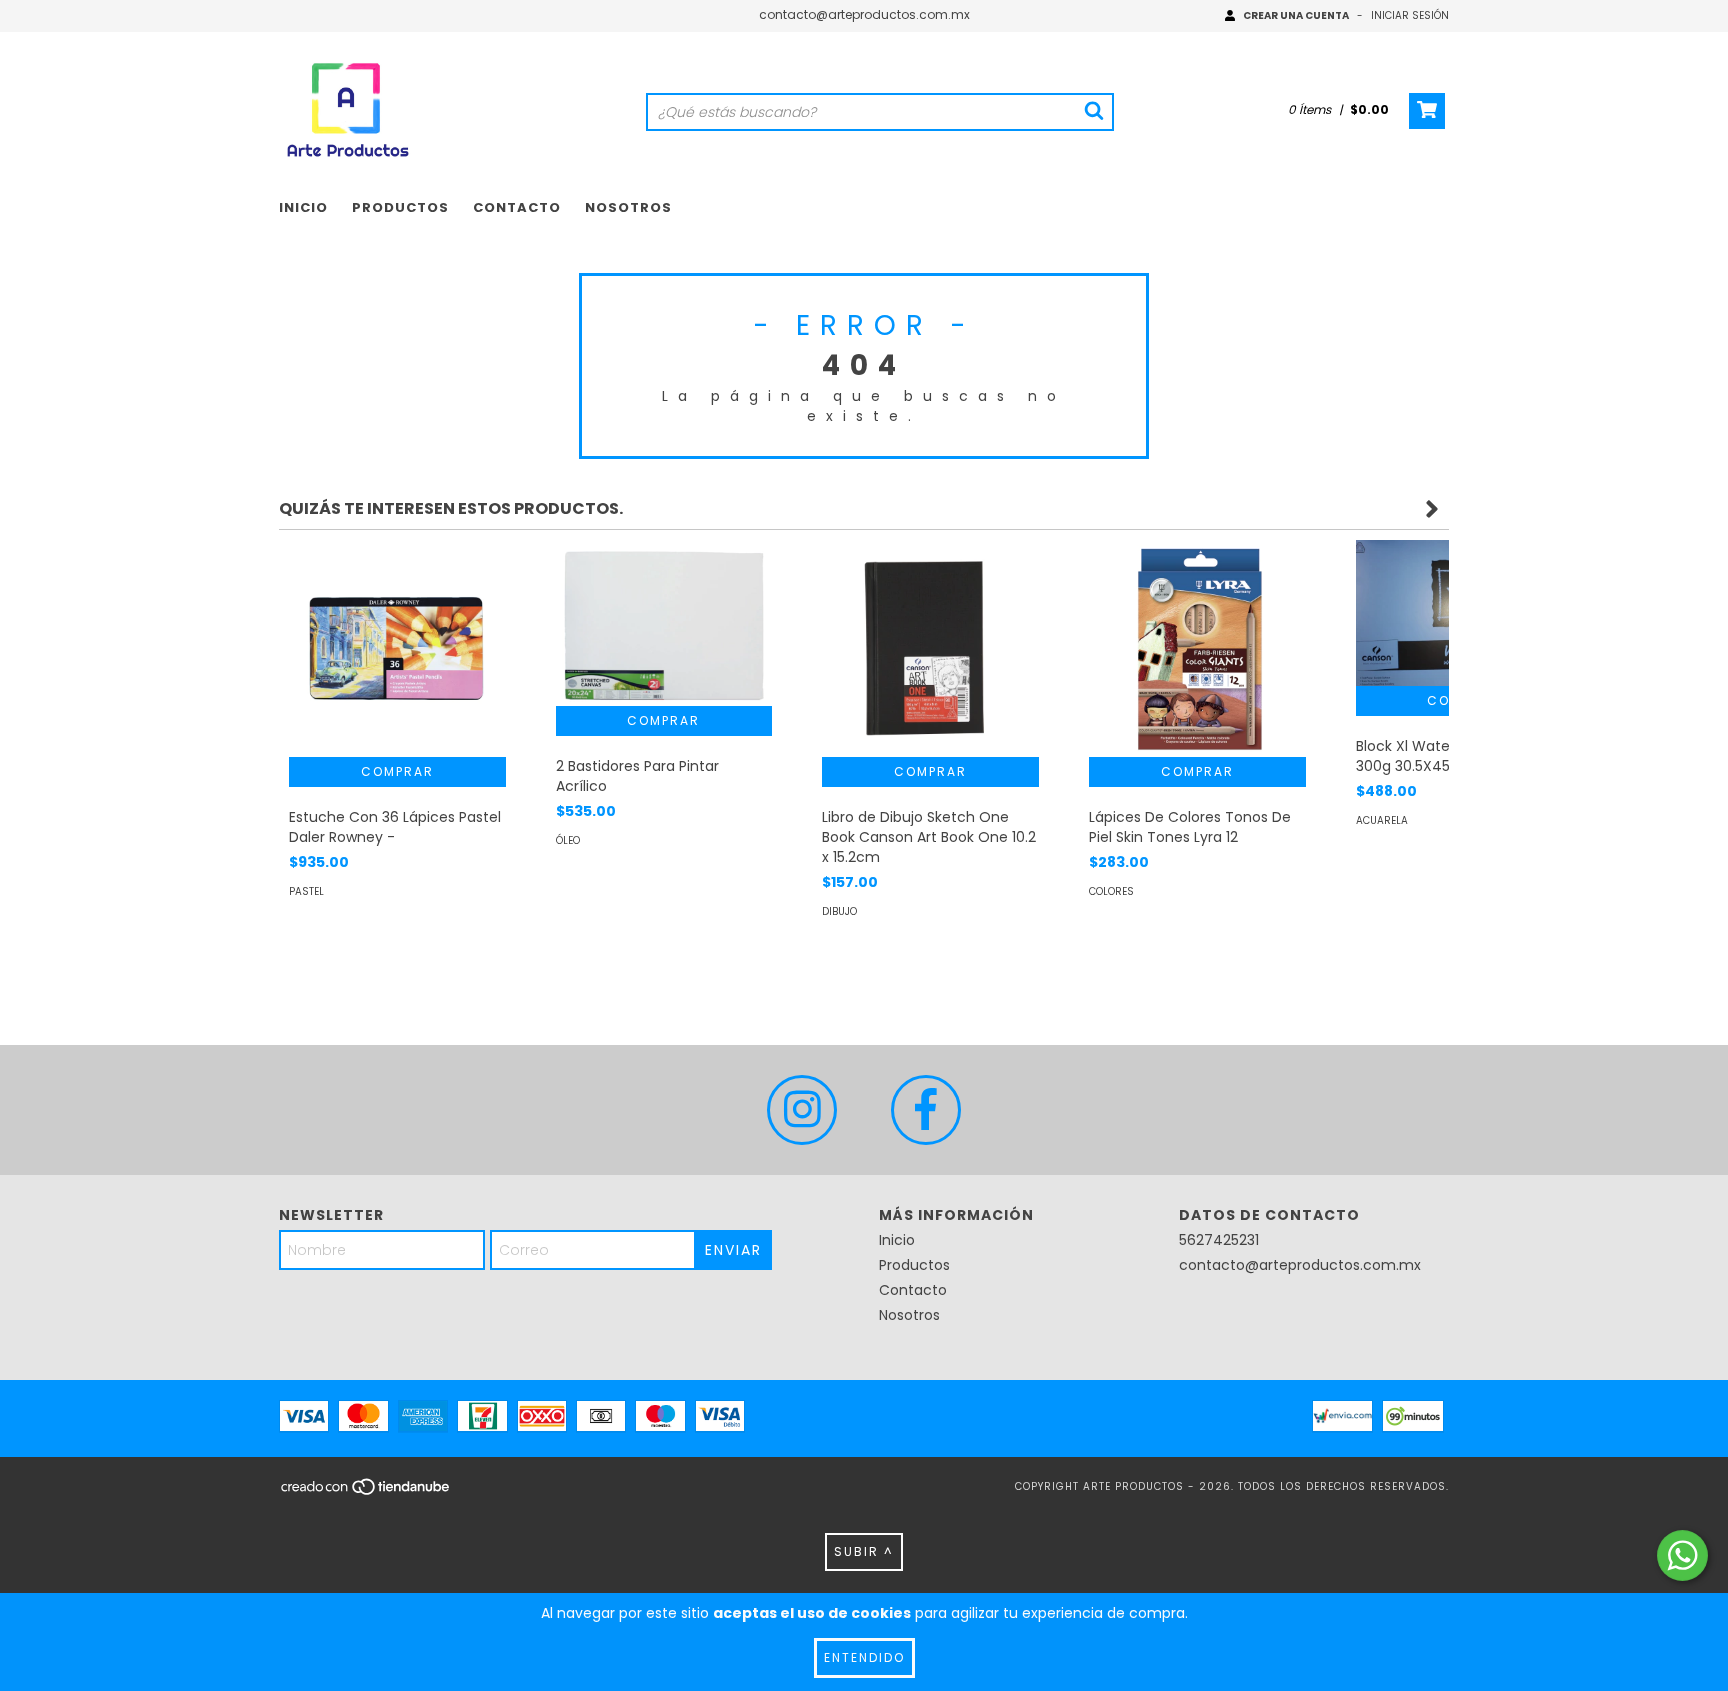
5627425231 (1219, 1240)
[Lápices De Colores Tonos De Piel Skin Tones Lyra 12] (1197, 648)
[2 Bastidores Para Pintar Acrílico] (664, 623)
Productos (400, 207)
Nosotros (628, 207)
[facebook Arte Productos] (926, 1110)
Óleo (568, 840)
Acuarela (1382, 820)
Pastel (306, 891)
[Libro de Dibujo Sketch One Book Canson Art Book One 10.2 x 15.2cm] (930, 648)
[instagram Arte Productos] (802, 1110)
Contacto (517, 207)
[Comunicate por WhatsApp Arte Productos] (1682, 1555)
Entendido (864, 1657)
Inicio (303, 207)
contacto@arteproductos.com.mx (864, 14)
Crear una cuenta (1296, 15)
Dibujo (839, 911)
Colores (1111, 891)
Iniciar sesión (1410, 15)
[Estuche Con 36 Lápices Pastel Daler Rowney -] (397, 648)
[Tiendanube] (366, 1492)
